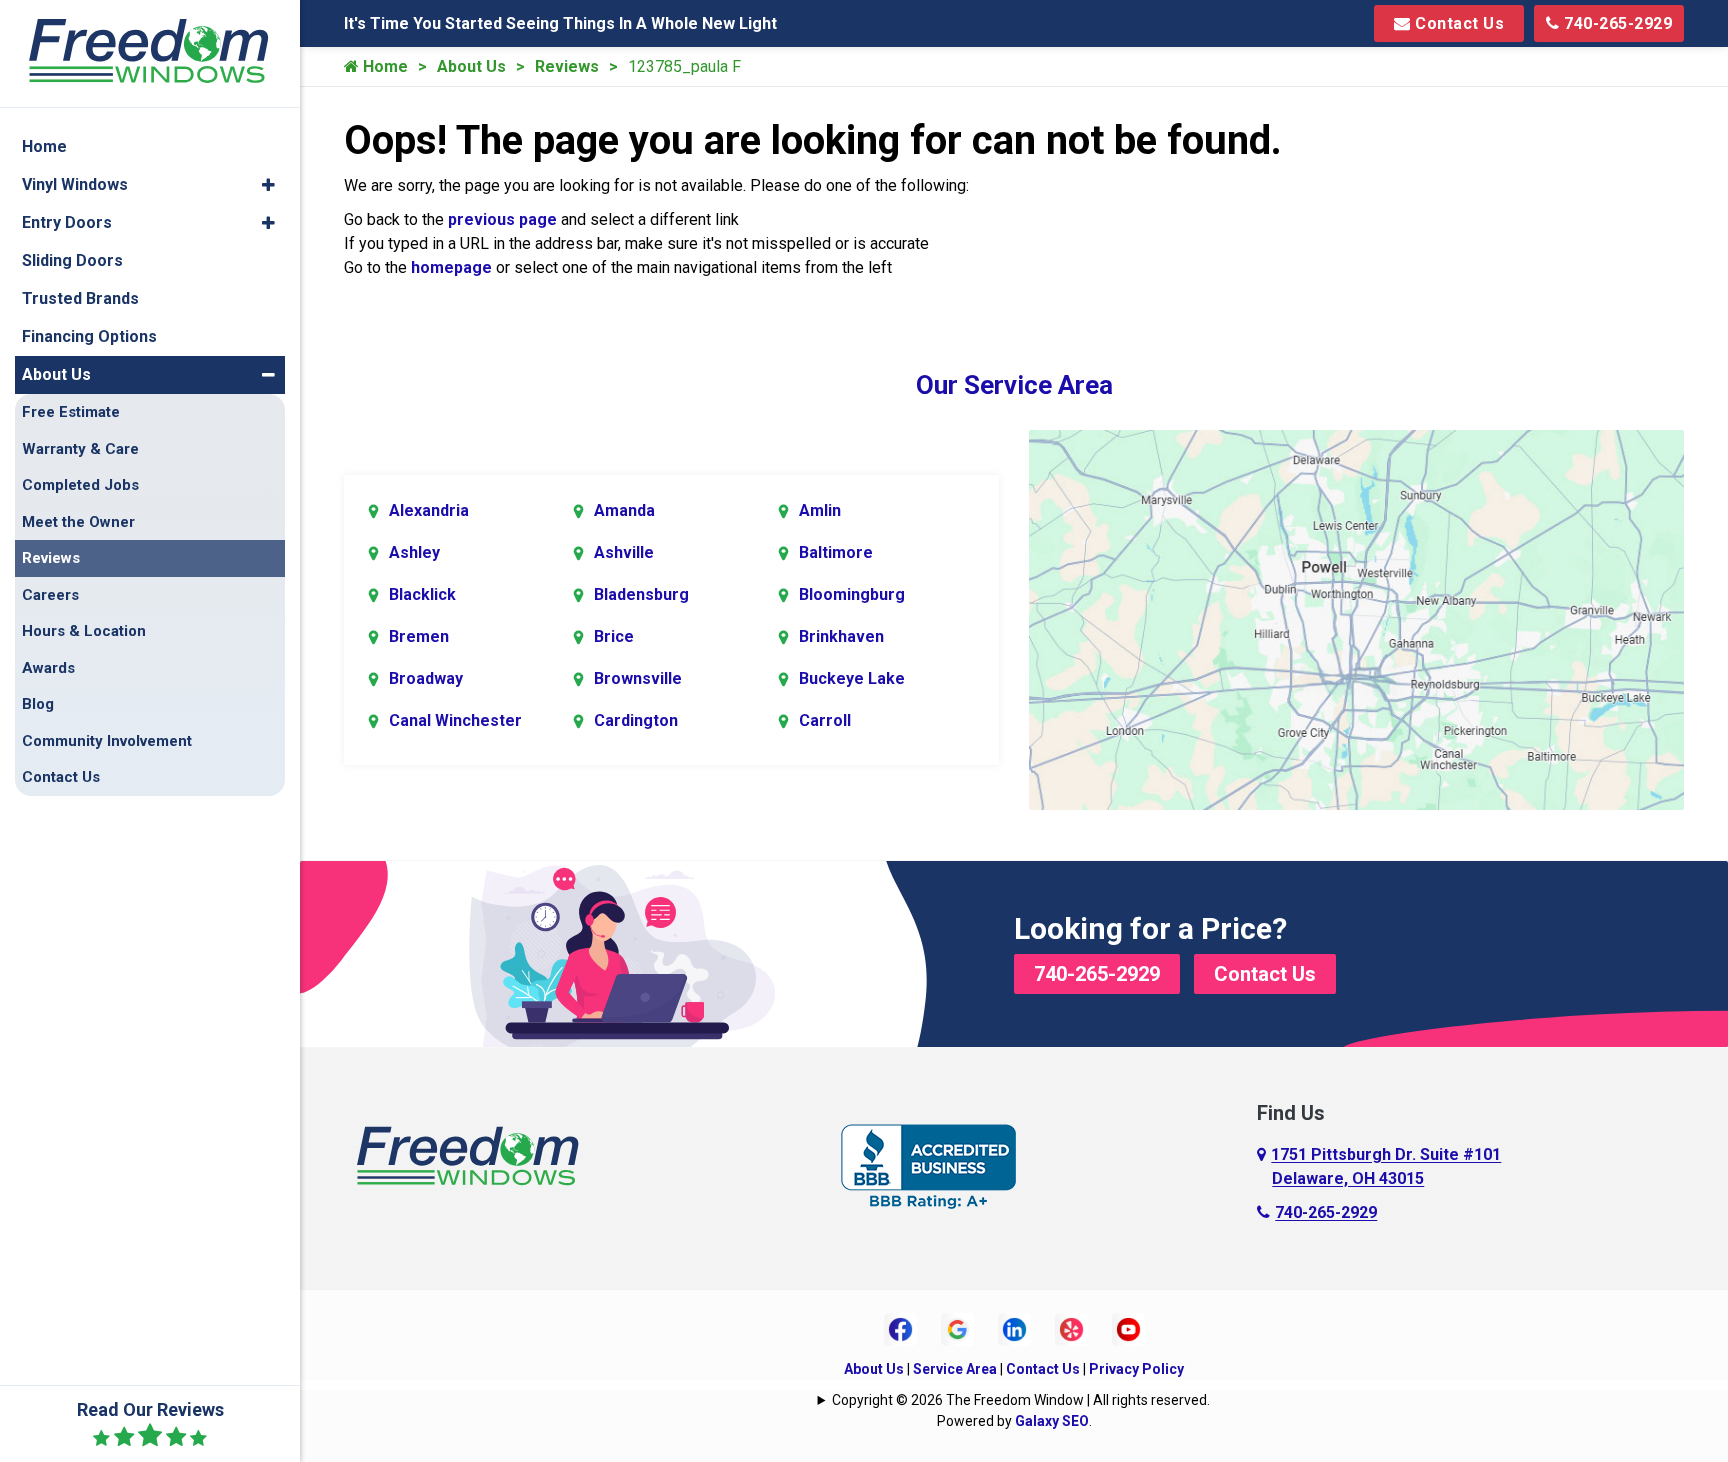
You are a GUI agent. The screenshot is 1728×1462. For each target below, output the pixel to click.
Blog (38, 704)
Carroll (825, 720)
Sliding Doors (72, 260)
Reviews (567, 66)
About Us (471, 66)
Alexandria (429, 510)
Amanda (624, 510)
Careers (50, 595)
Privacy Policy (1136, 1369)
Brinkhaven (841, 636)
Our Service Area (1014, 385)
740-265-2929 (1616, 23)
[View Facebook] (900, 1328)
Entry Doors (67, 222)
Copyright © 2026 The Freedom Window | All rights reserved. (1021, 1400)
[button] (268, 185)
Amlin (820, 510)
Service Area (955, 1369)
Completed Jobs (80, 485)
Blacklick (422, 594)
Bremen (419, 636)
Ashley (414, 552)
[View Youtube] (1128, 1328)
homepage (451, 267)
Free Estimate (71, 412)
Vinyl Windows (75, 184)
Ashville (624, 552)
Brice (614, 636)
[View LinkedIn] (1014, 1328)
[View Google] (957, 1328)
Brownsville (638, 678)
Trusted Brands (80, 298)
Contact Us (1458, 23)
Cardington (636, 720)
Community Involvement (107, 741)
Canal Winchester (455, 720)
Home (383, 66)
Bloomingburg (852, 594)
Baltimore (836, 552)
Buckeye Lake (852, 678)
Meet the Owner (78, 522)
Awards (48, 668)
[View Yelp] (1071, 1328)
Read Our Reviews (150, 1409)
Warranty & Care (80, 449)
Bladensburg (641, 594)
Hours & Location (84, 631)
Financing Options (89, 336)
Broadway (426, 678)
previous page (502, 219)
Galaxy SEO (1052, 1421)
